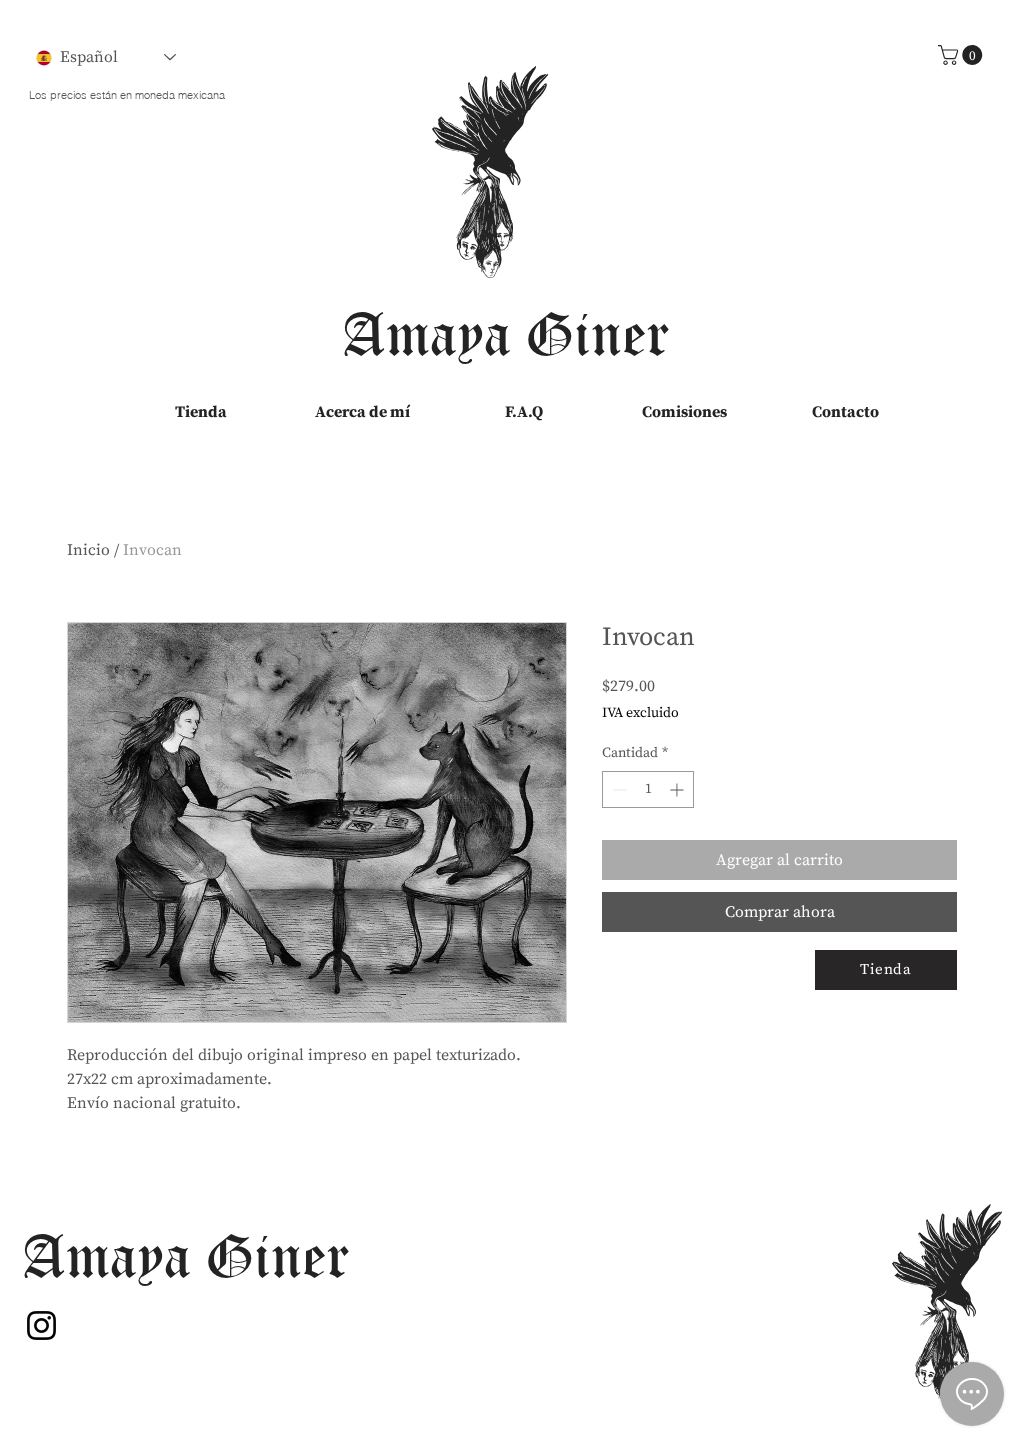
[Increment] (678, 789)
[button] (962, 55)
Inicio (88, 550)
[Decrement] (617, 789)
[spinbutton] (648, 789)
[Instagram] (41, 1325)
